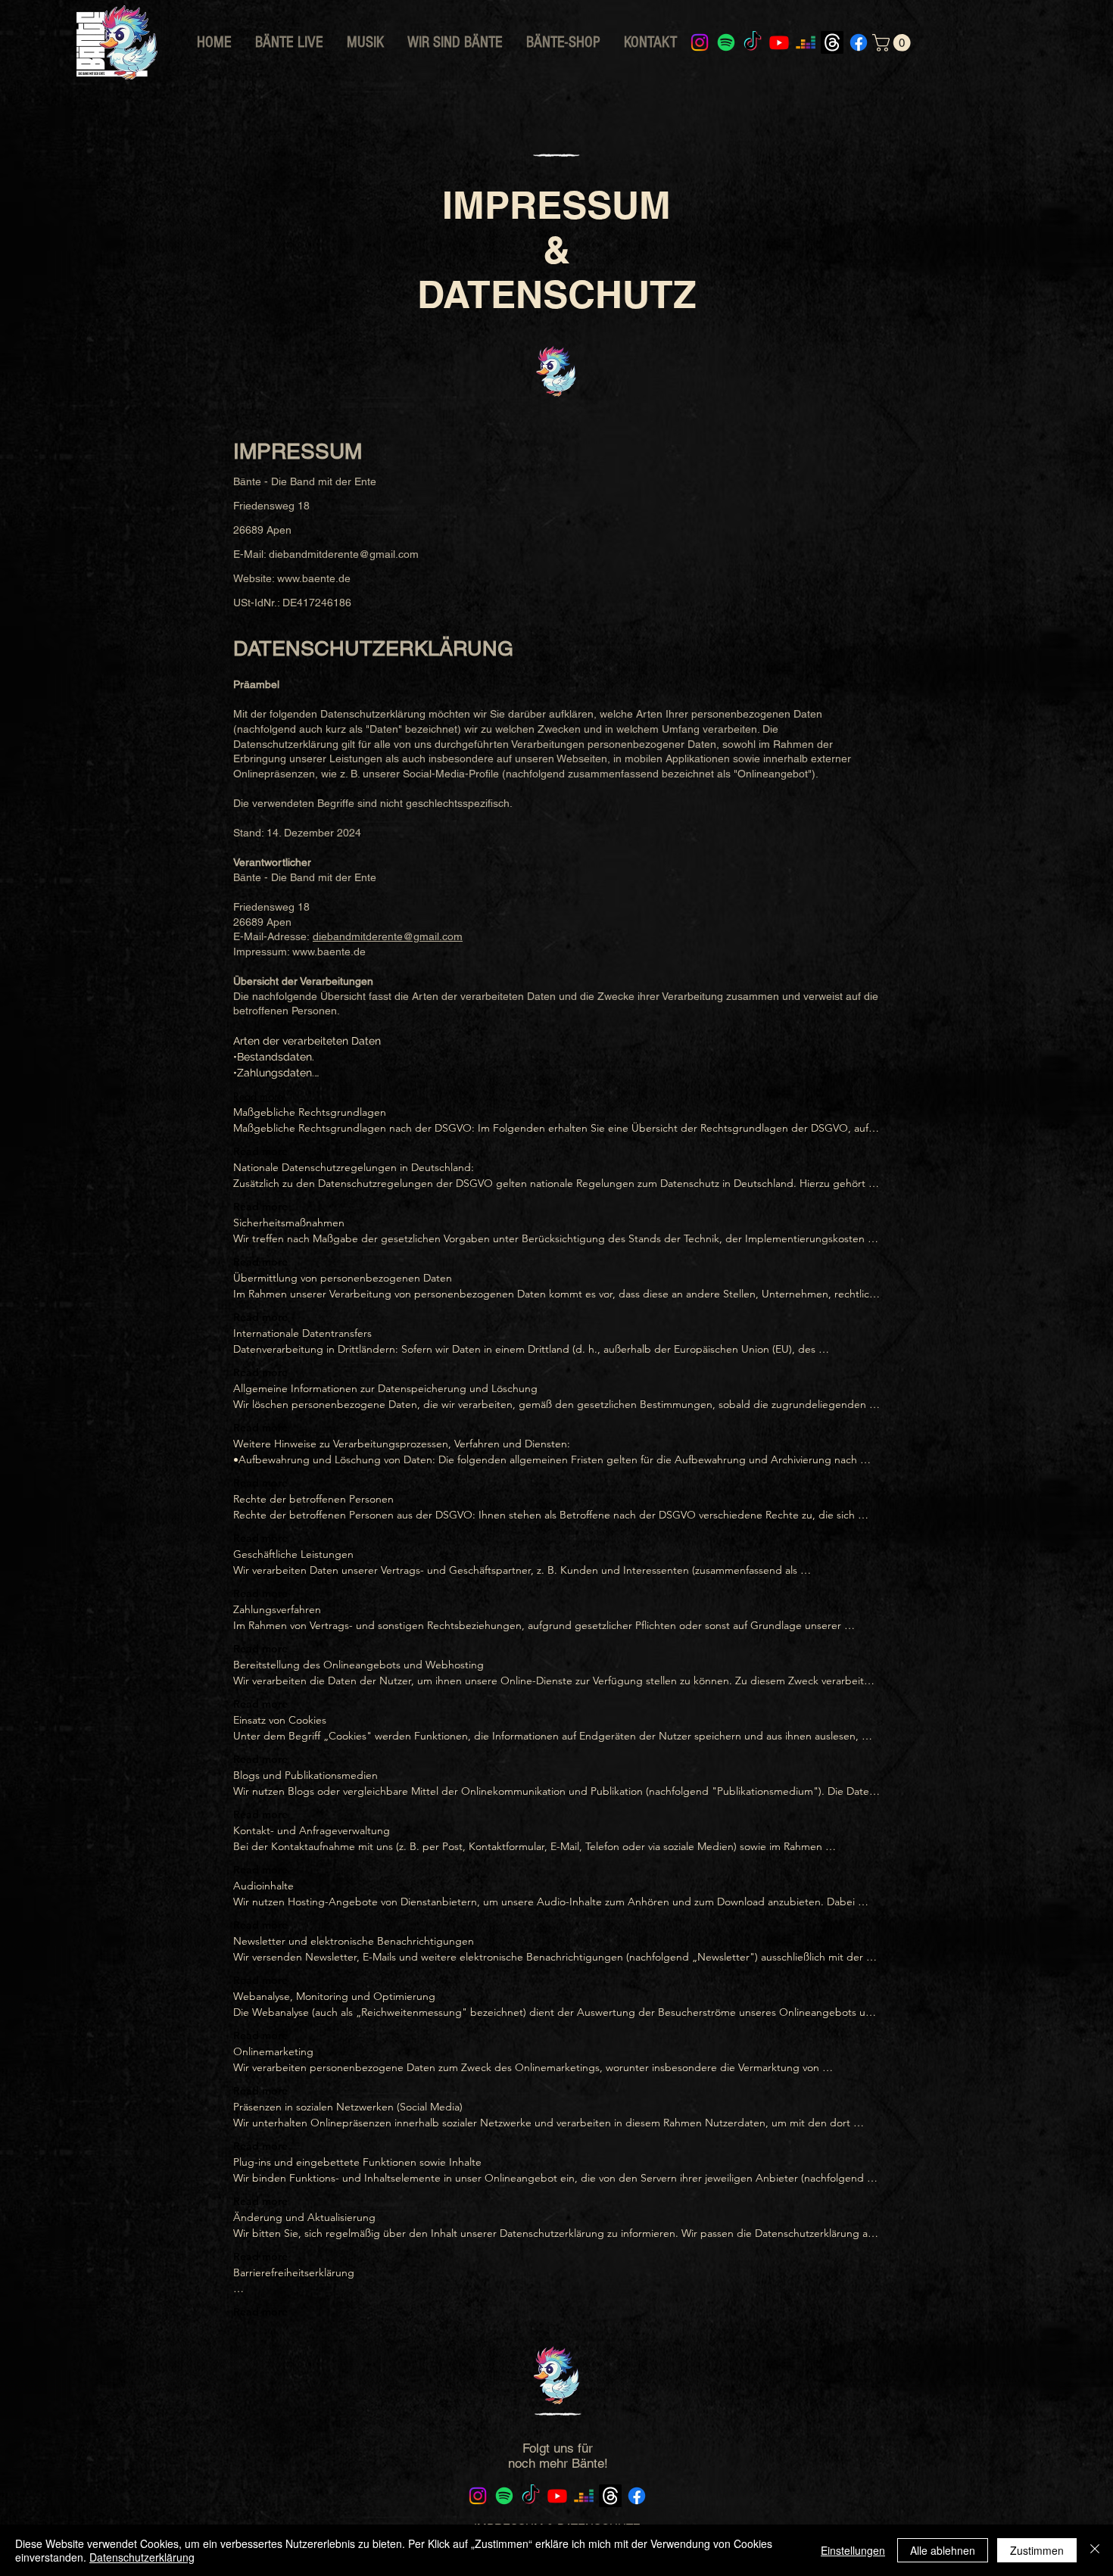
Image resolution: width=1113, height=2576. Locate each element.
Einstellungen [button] (853, 2550)
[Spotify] (726, 42)
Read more (258, 1096)
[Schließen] (1095, 2550)
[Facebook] (859, 42)
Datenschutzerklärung (142, 2557)
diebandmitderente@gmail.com (344, 554)
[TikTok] (753, 42)
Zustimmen (1037, 2550)
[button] (893, 43)
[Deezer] (806, 42)
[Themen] (832, 42)
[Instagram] (700, 42)
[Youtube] (779, 42)
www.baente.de (314, 578)
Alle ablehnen (943, 2550)
